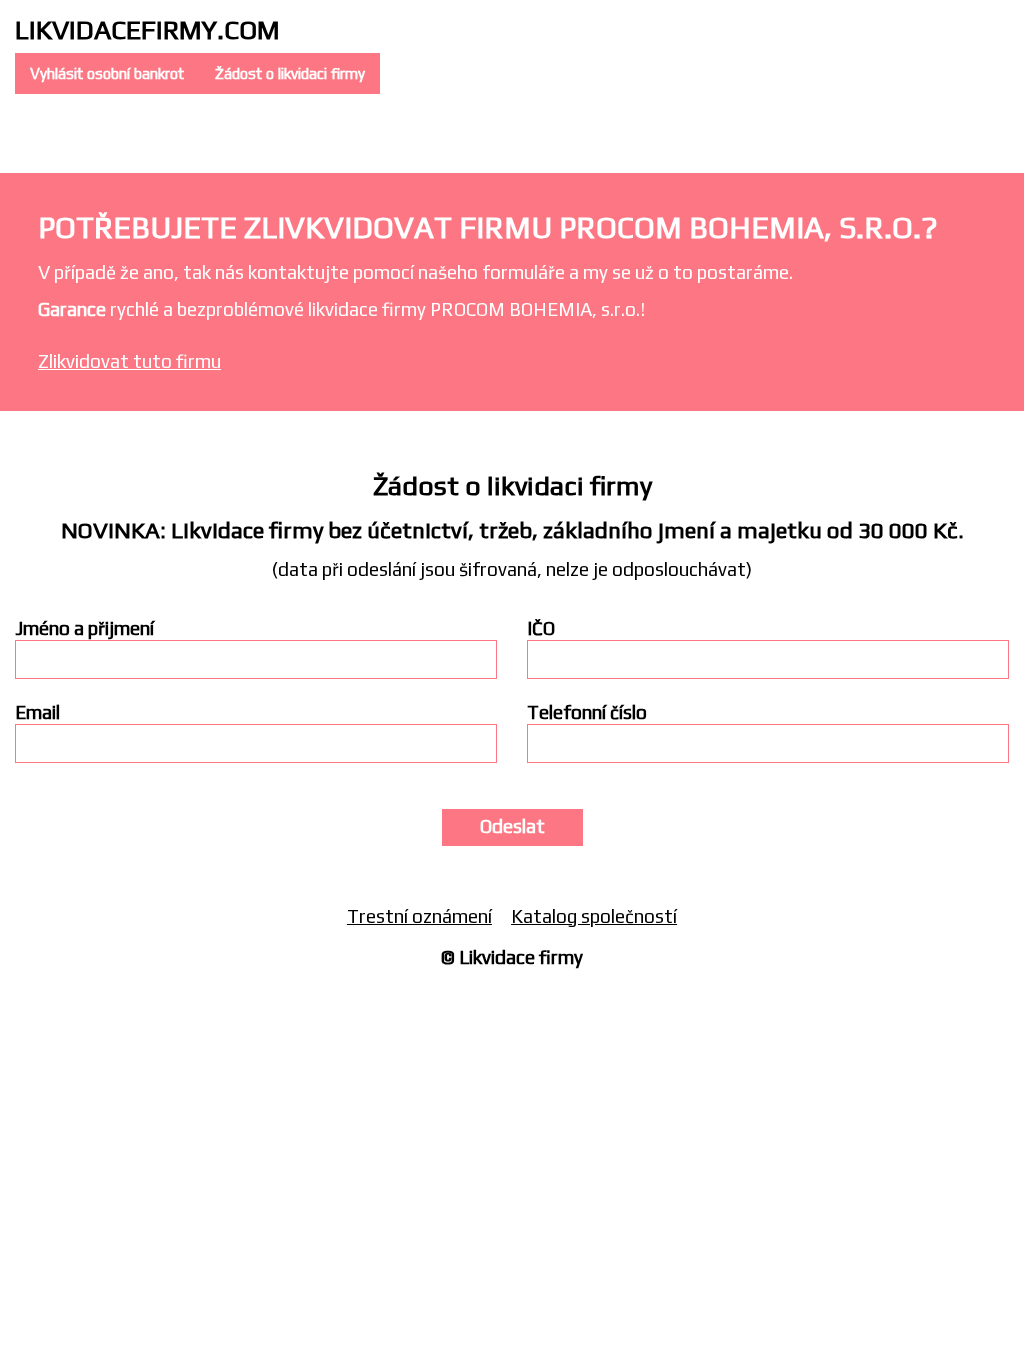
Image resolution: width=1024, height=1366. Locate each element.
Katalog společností (594, 916)
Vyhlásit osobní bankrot (107, 73)
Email (37, 712)
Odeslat (512, 826)
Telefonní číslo (587, 712)
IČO (541, 628)
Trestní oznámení (419, 916)
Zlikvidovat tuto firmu (129, 361)
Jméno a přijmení (84, 628)
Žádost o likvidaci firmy (290, 73)
